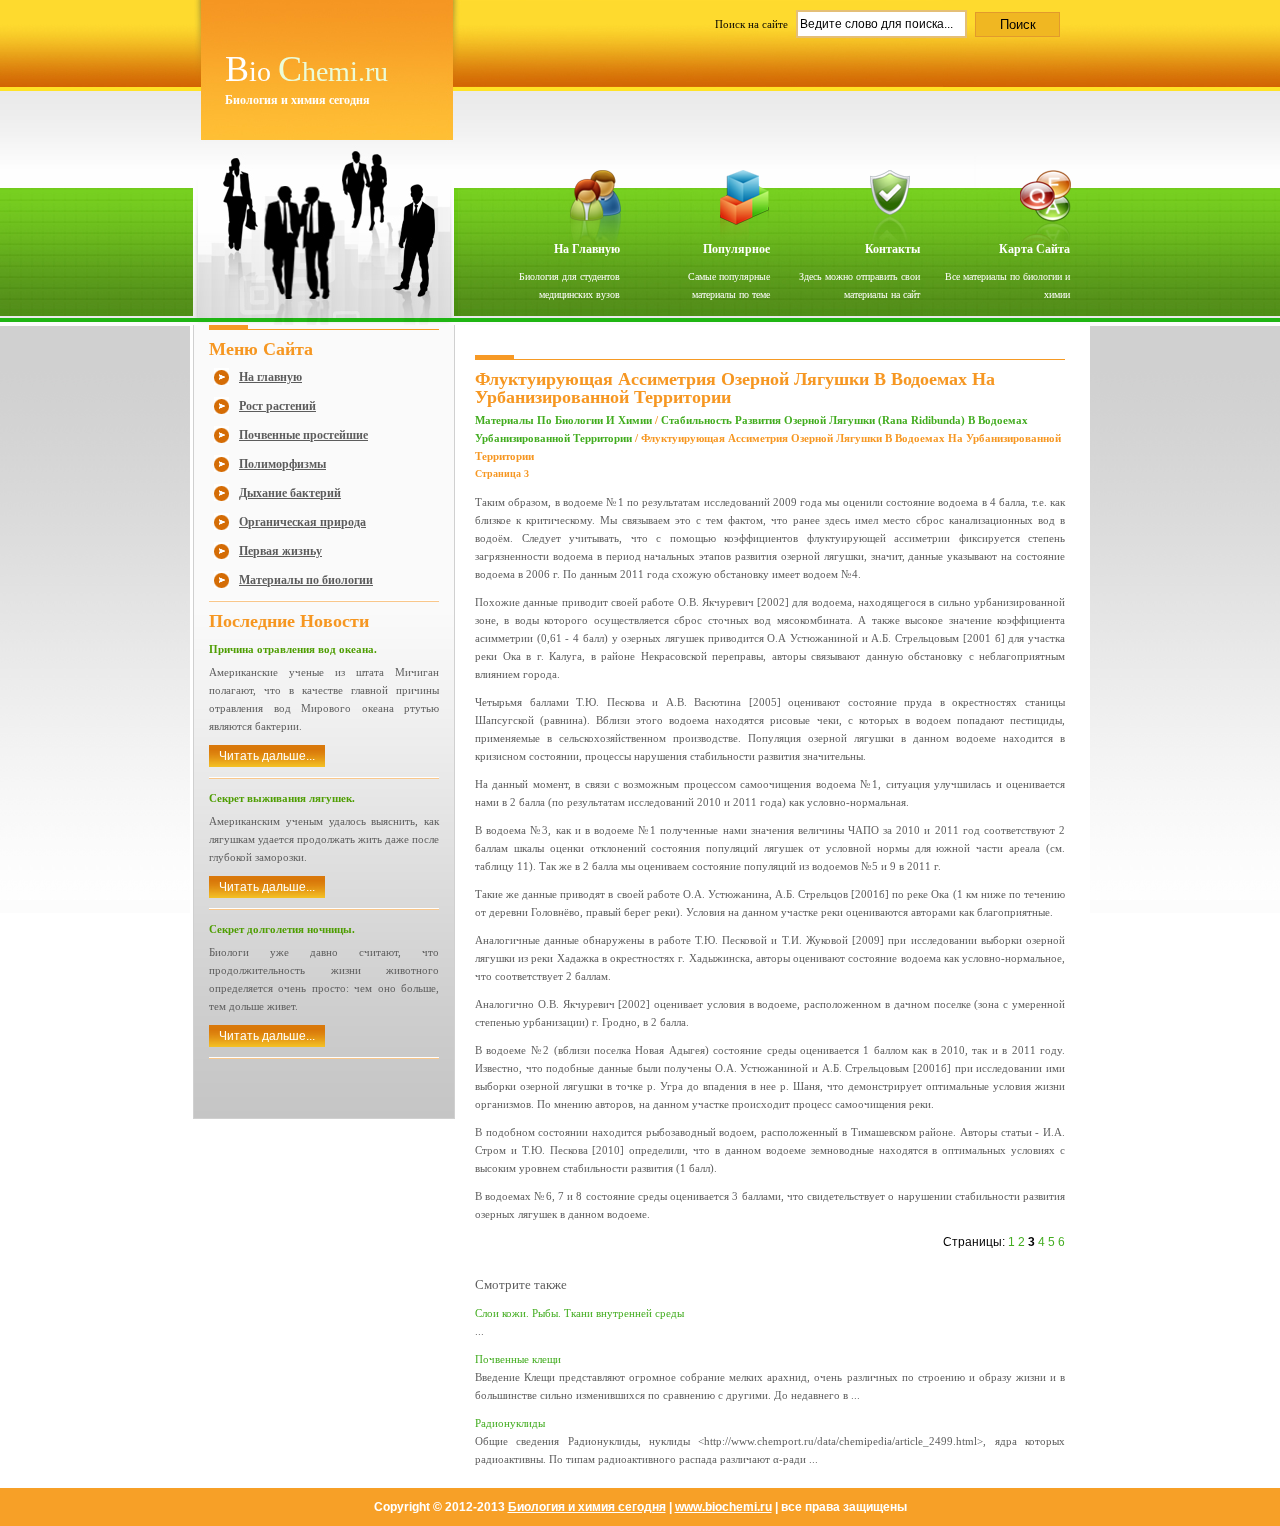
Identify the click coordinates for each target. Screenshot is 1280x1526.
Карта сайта (1034, 249)
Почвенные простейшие (303, 435)
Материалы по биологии (306, 580)
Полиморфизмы (282, 464)
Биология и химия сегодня (587, 1507)
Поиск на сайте (753, 24)
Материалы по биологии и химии (563, 420)
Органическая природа (302, 522)
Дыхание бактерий (290, 493)
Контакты (892, 249)
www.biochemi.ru (723, 1507)
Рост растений (277, 406)
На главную (587, 249)
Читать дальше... (267, 756)
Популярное (736, 249)
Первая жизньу (280, 551)
